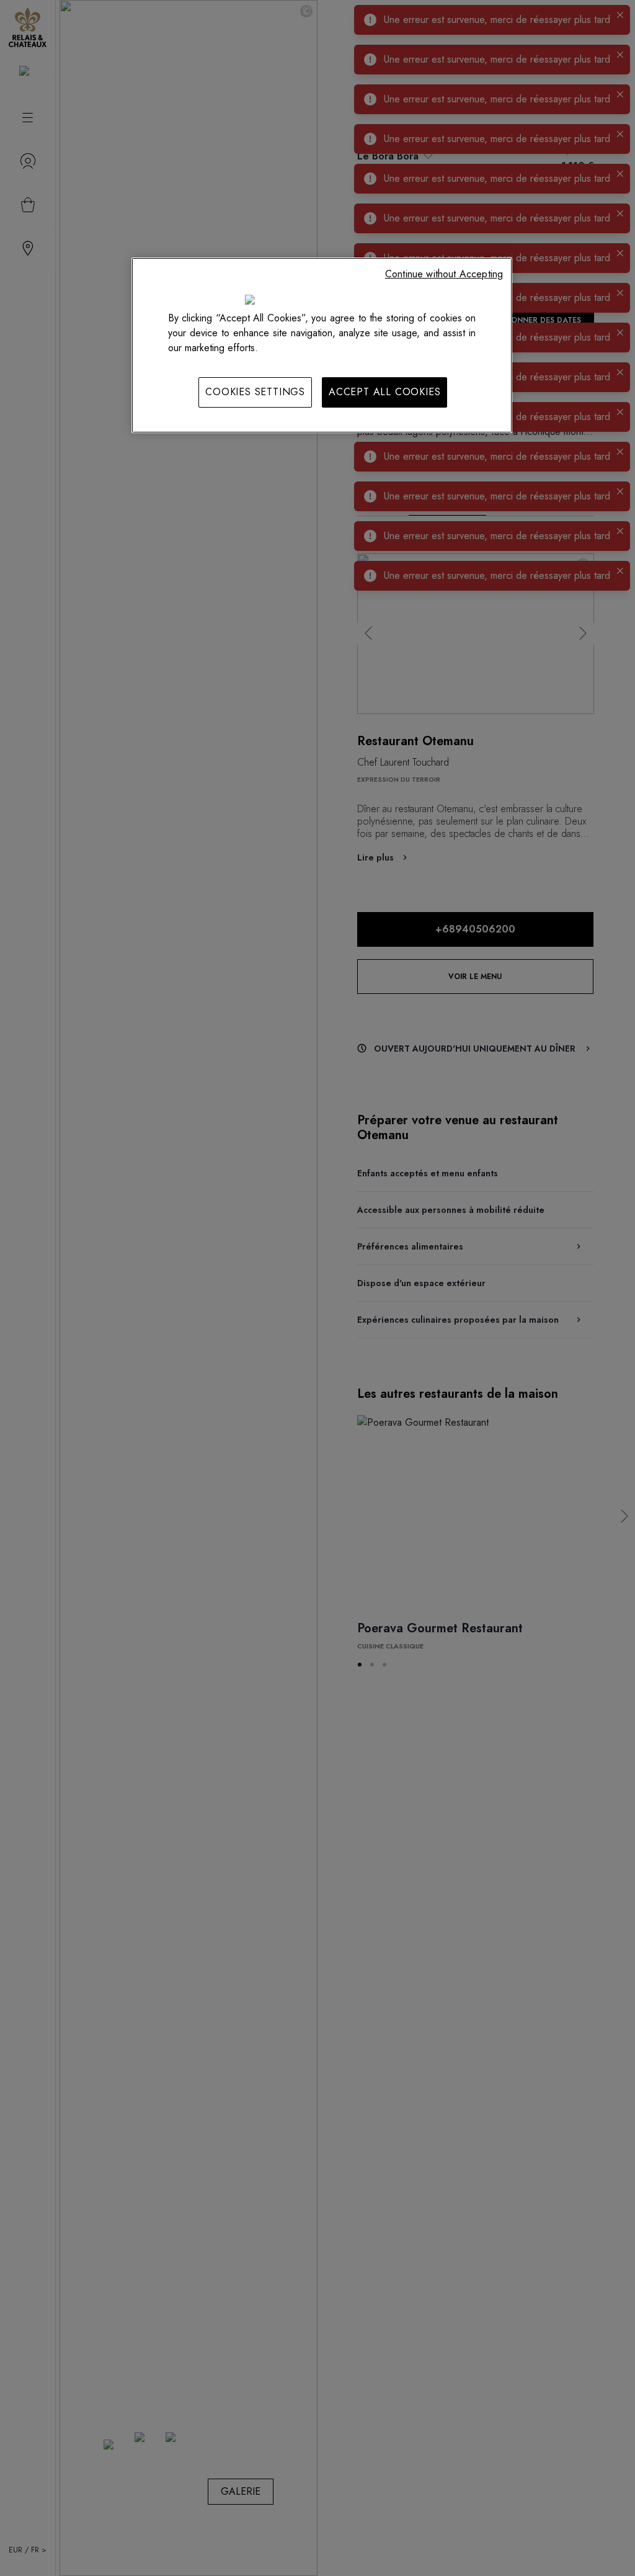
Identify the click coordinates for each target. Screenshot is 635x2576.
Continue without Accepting (444, 274)
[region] (322, 345)
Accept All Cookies (384, 392)
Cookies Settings (255, 392)
